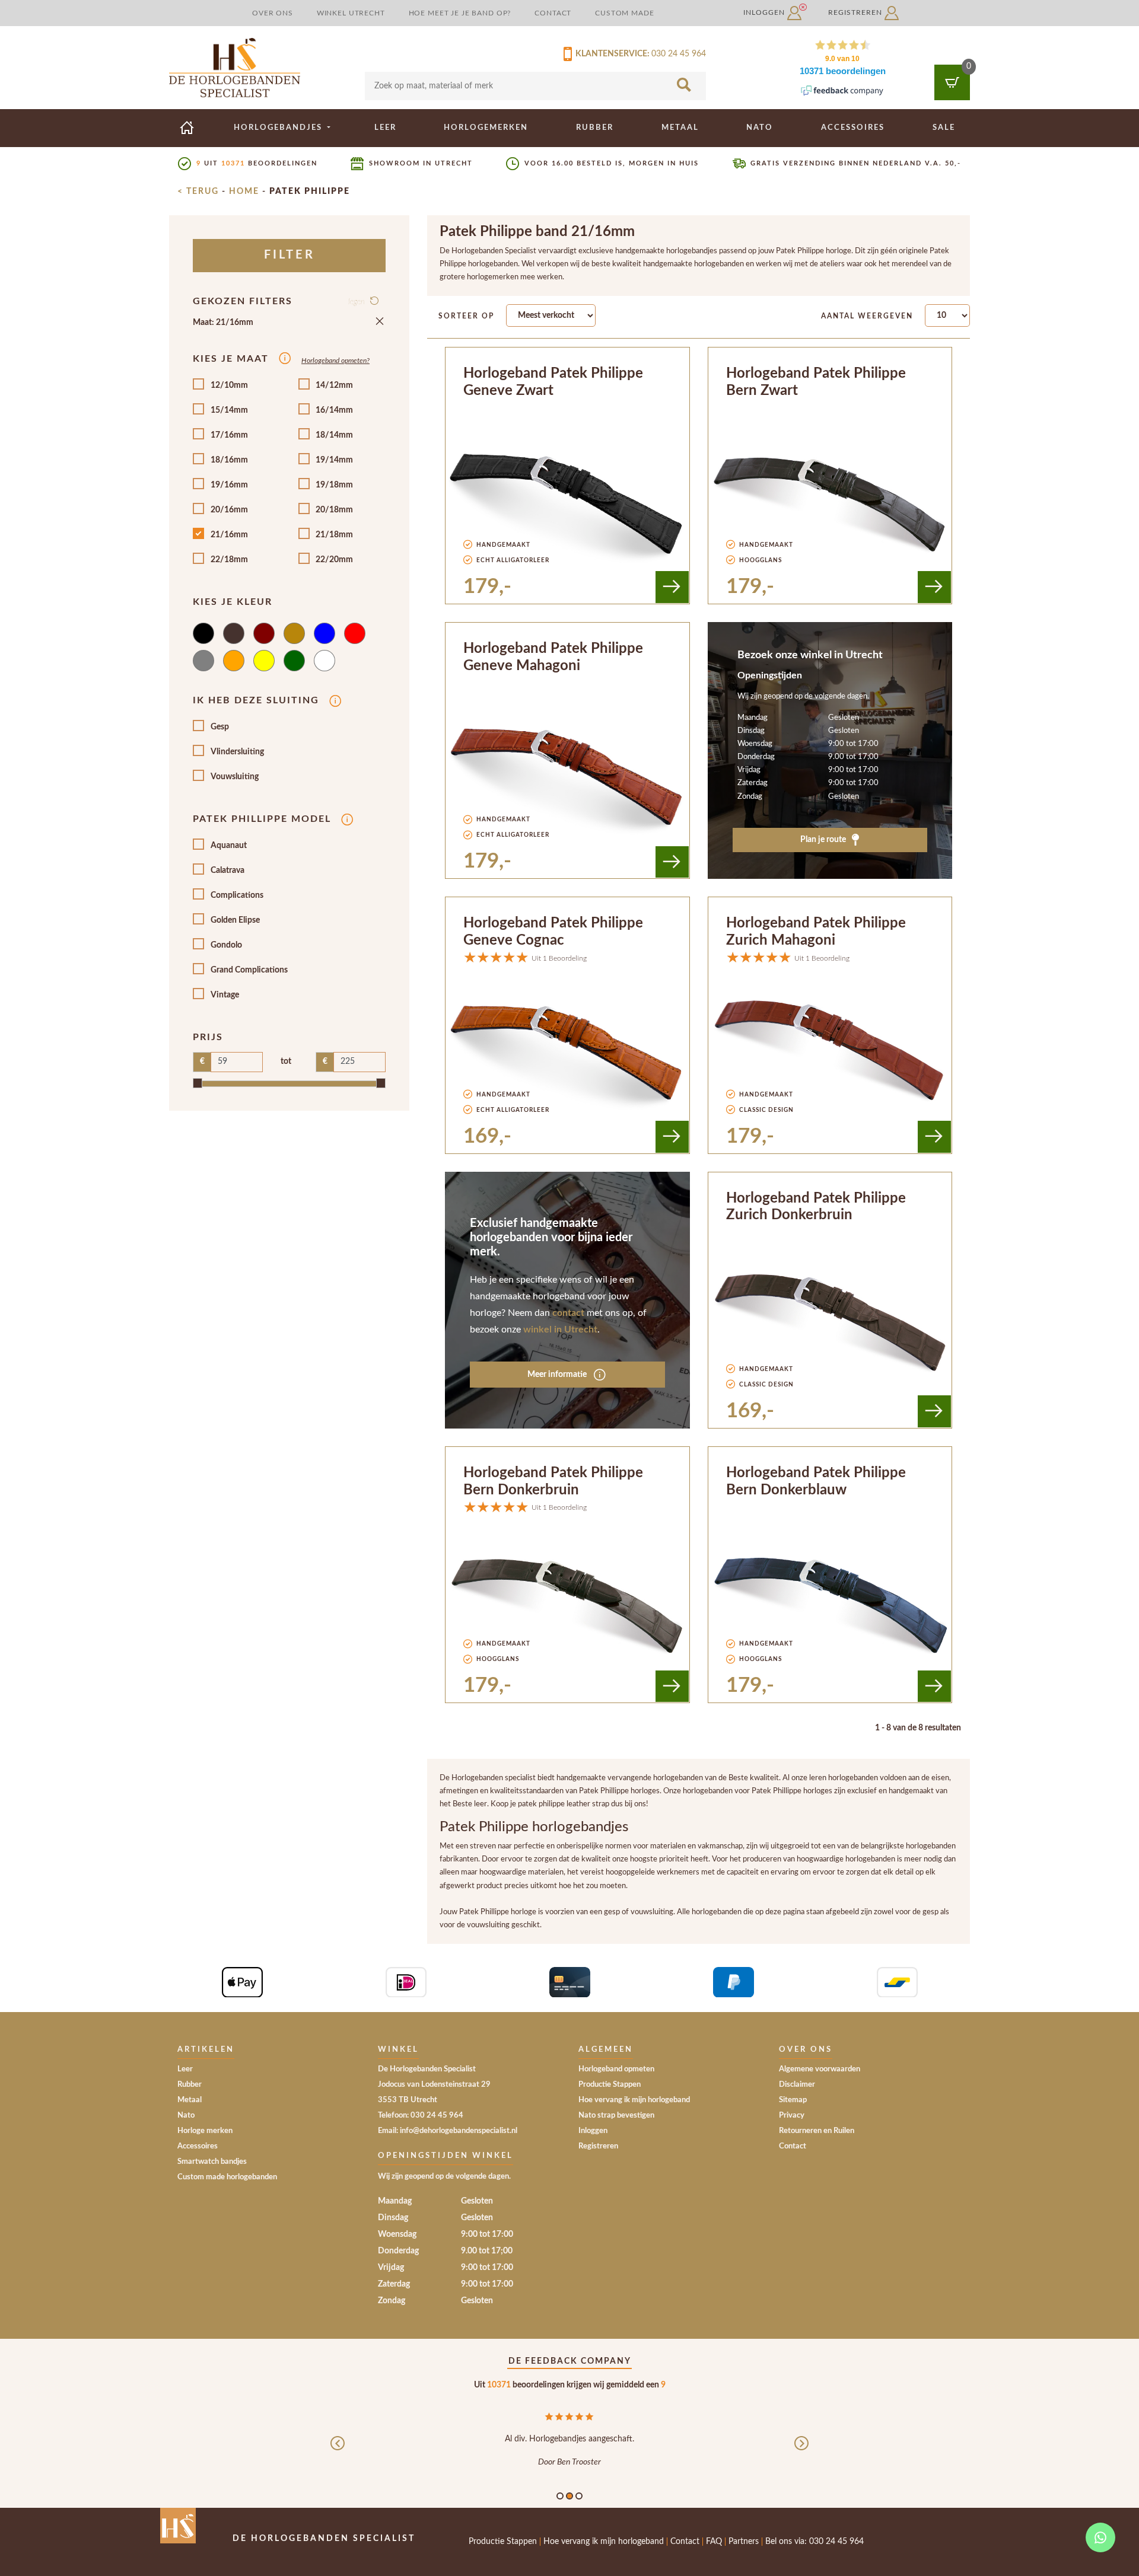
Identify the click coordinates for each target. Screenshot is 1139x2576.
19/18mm (334, 485)
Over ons (273, 13)
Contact (553, 13)
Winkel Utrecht (351, 13)
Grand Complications (249, 970)
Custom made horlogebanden (227, 2177)
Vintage (225, 995)
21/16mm (229, 535)
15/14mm (229, 410)
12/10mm (229, 385)
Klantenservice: (611, 54)
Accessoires (853, 127)
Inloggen (765, 12)
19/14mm (334, 460)
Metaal (680, 127)
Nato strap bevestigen (616, 2116)
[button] (338, 2453)
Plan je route (824, 840)
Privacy (792, 2116)
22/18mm (229, 560)
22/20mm (334, 560)
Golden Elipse (235, 920)
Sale (944, 127)
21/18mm (334, 535)
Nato (760, 127)
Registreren (856, 12)
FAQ (714, 2542)
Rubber (595, 127)
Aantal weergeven (867, 316)
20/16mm (229, 510)
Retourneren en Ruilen (817, 2131)
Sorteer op (466, 316)
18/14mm (334, 435)
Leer (385, 127)
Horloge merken (205, 2131)
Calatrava (228, 871)
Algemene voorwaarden (820, 2069)
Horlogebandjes (279, 127)
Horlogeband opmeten (616, 2069)
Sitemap (793, 2100)
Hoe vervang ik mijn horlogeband (634, 2100)
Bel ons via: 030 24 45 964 (815, 2542)
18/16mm (229, 460)
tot (286, 1061)
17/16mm (229, 435)
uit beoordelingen (257, 163)
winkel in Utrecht (560, 1330)
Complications (237, 895)
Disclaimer (797, 2085)
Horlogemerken (486, 127)
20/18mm (334, 510)
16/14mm (334, 410)
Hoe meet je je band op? (460, 13)
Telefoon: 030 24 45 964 (421, 2116)
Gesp (220, 727)
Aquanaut (229, 846)
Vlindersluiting (237, 752)
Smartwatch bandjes (212, 2162)
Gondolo (226, 945)
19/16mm (229, 485)
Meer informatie (558, 1375)
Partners (744, 2542)
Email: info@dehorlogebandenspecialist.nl (448, 2131)
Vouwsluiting (235, 777)
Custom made (624, 13)
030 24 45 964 (679, 54)
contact (568, 1313)
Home (244, 192)
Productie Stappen (610, 2085)
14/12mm (334, 385)
